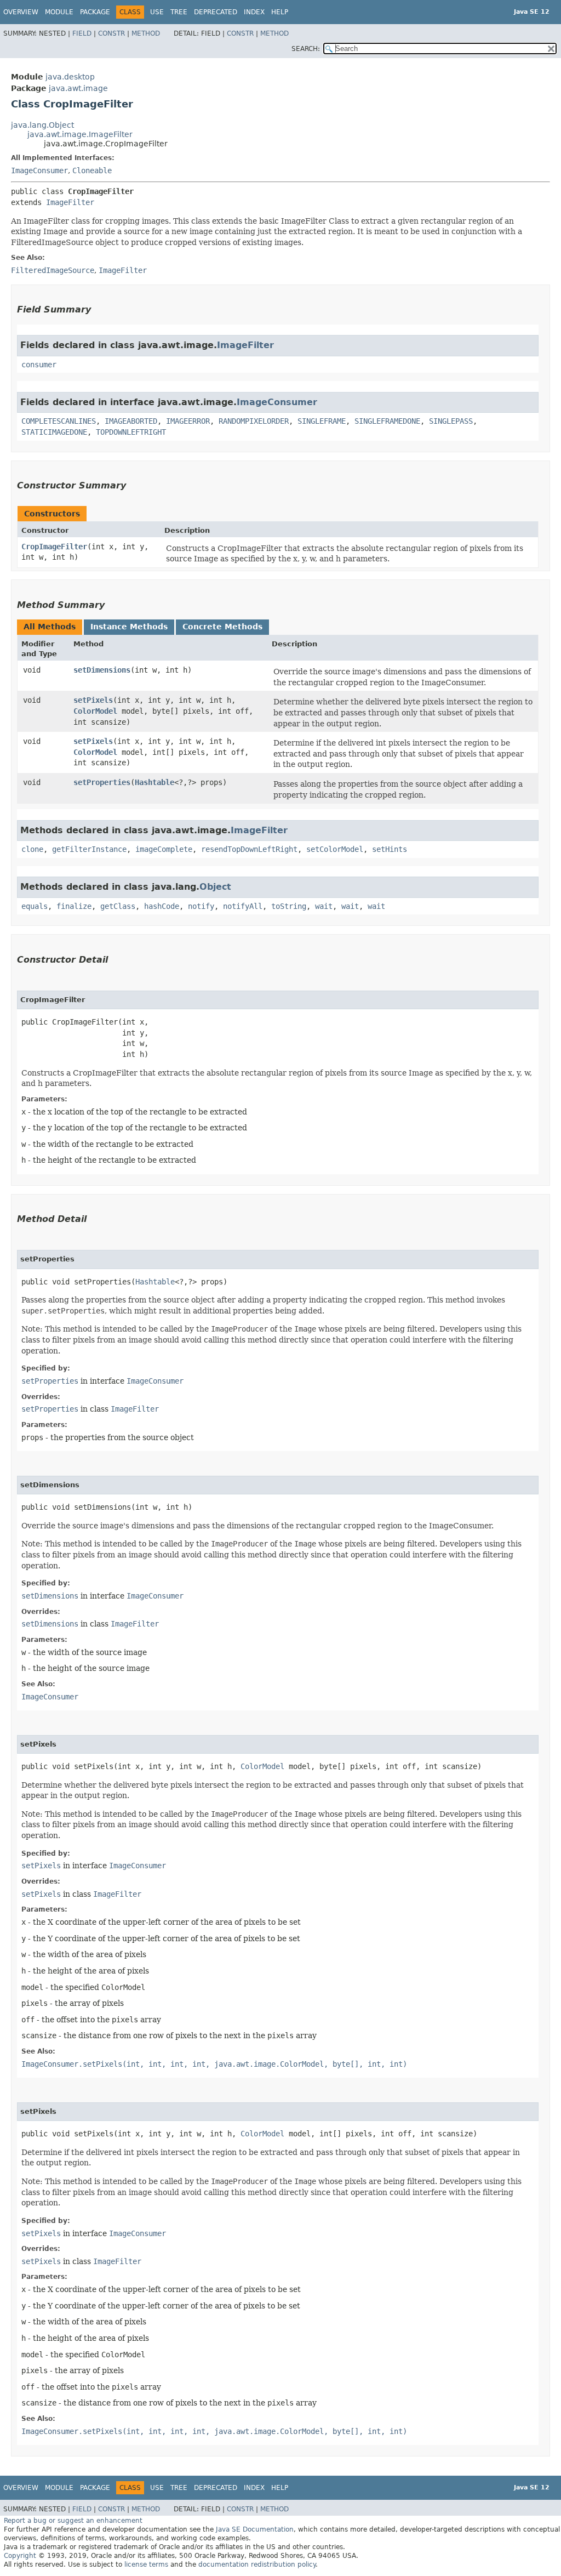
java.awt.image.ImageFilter (80, 134)
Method (146, 33)
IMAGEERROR (188, 421)
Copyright (20, 2556)
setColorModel (335, 849)
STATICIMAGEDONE (54, 432)
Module (59, 12)
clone (32, 849)
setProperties (102, 782)
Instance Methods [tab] (129, 627)
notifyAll (243, 906)
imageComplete (164, 849)
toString (289, 906)
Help (280, 12)
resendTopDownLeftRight (249, 849)
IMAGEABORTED (131, 421)
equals (35, 906)
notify (201, 906)
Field (82, 33)
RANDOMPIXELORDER (254, 421)
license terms (146, 2564)
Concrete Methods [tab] (222, 627)
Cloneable (92, 170)
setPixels (93, 700)
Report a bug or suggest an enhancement (73, 2521)
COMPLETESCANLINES (59, 421)
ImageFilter (70, 202)
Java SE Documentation (255, 2529)
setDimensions (102, 670)
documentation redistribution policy (257, 2564)
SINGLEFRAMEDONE (387, 421)
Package (95, 12)
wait (324, 906)
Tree (179, 12)
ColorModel (95, 711)
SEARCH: (306, 49)
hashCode (162, 906)
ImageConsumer (39, 170)
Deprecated (216, 12)
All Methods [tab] (50, 627)
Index (254, 12)
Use (157, 12)
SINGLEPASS (451, 421)
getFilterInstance (89, 849)
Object (215, 887)
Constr (111, 33)
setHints (390, 849)
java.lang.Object (42, 125)
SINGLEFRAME (322, 421)
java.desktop (70, 77)
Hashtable (154, 782)
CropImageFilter (54, 547)
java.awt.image (78, 88)
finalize (74, 906)
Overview (21, 12)
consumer (39, 365)
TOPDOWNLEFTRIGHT (131, 432)
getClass (118, 906)
